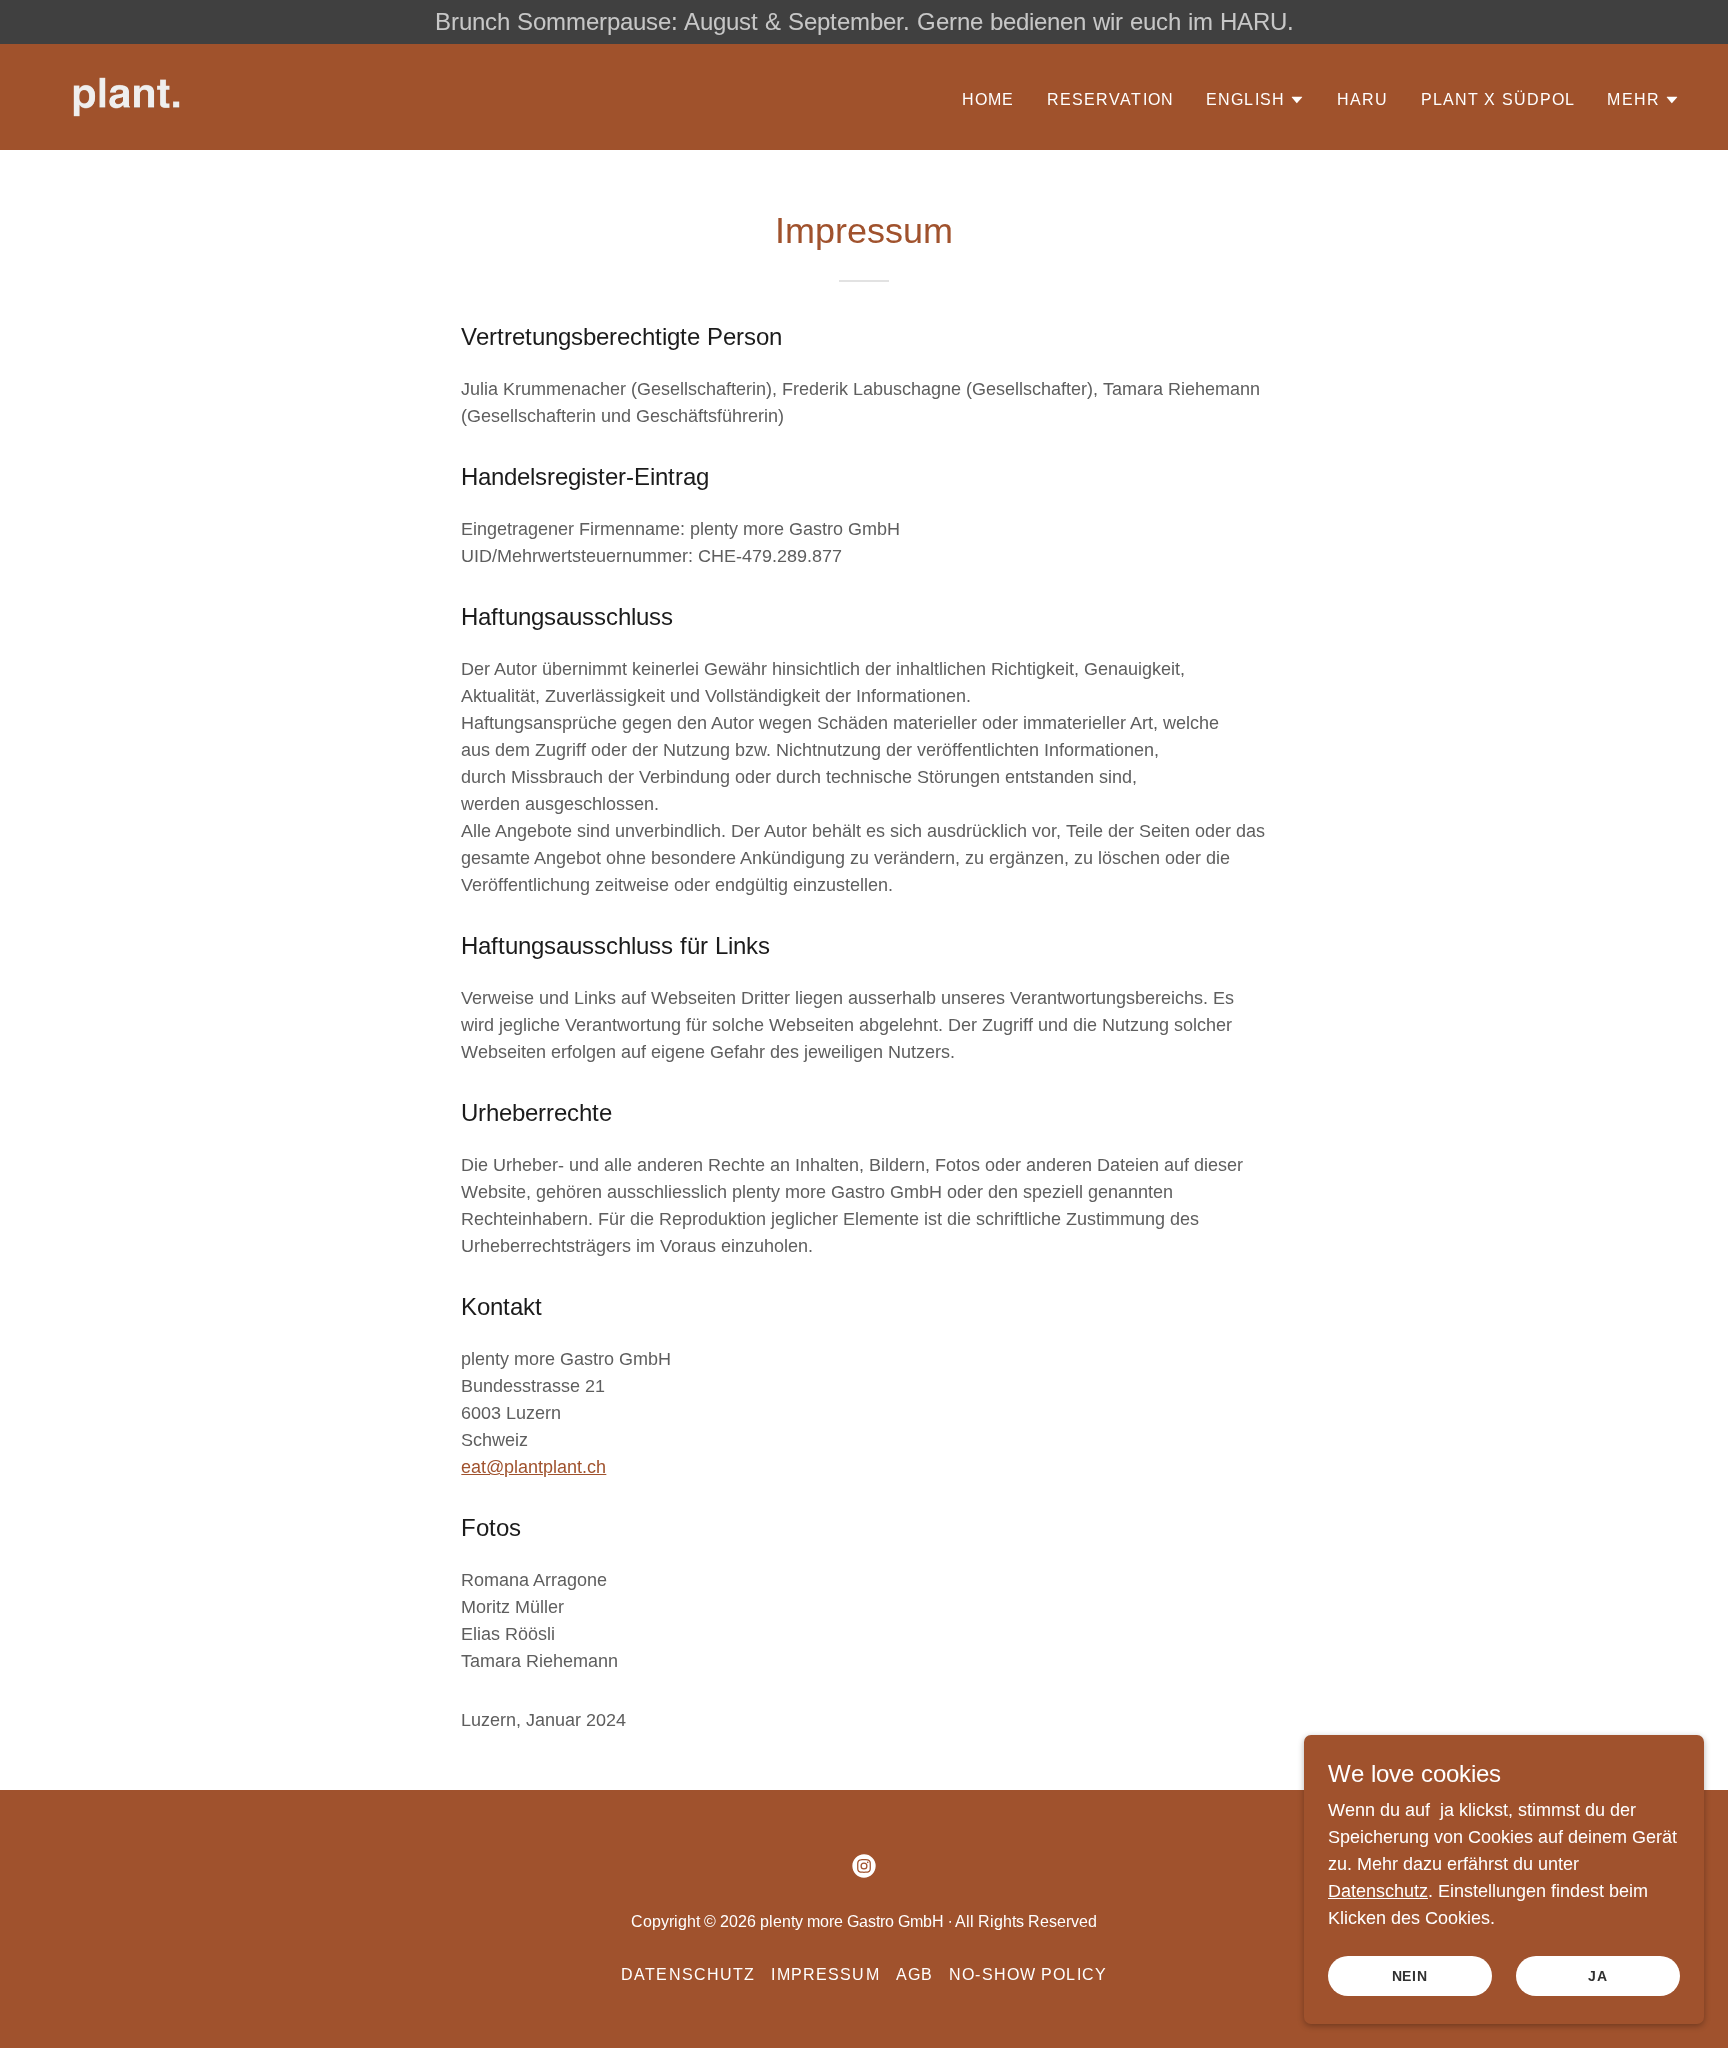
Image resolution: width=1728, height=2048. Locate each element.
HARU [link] (1363, 99)
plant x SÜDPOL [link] (1498, 99)
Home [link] (988, 99)
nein (1410, 1976)
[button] (1255, 100)
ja (1598, 1976)
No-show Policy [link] (1028, 1974)
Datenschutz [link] (688, 1974)
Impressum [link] (825, 1974)
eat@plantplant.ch (533, 1467)
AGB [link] (914, 1974)
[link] (126, 96)
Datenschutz (1378, 1891)
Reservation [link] (1111, 99)
